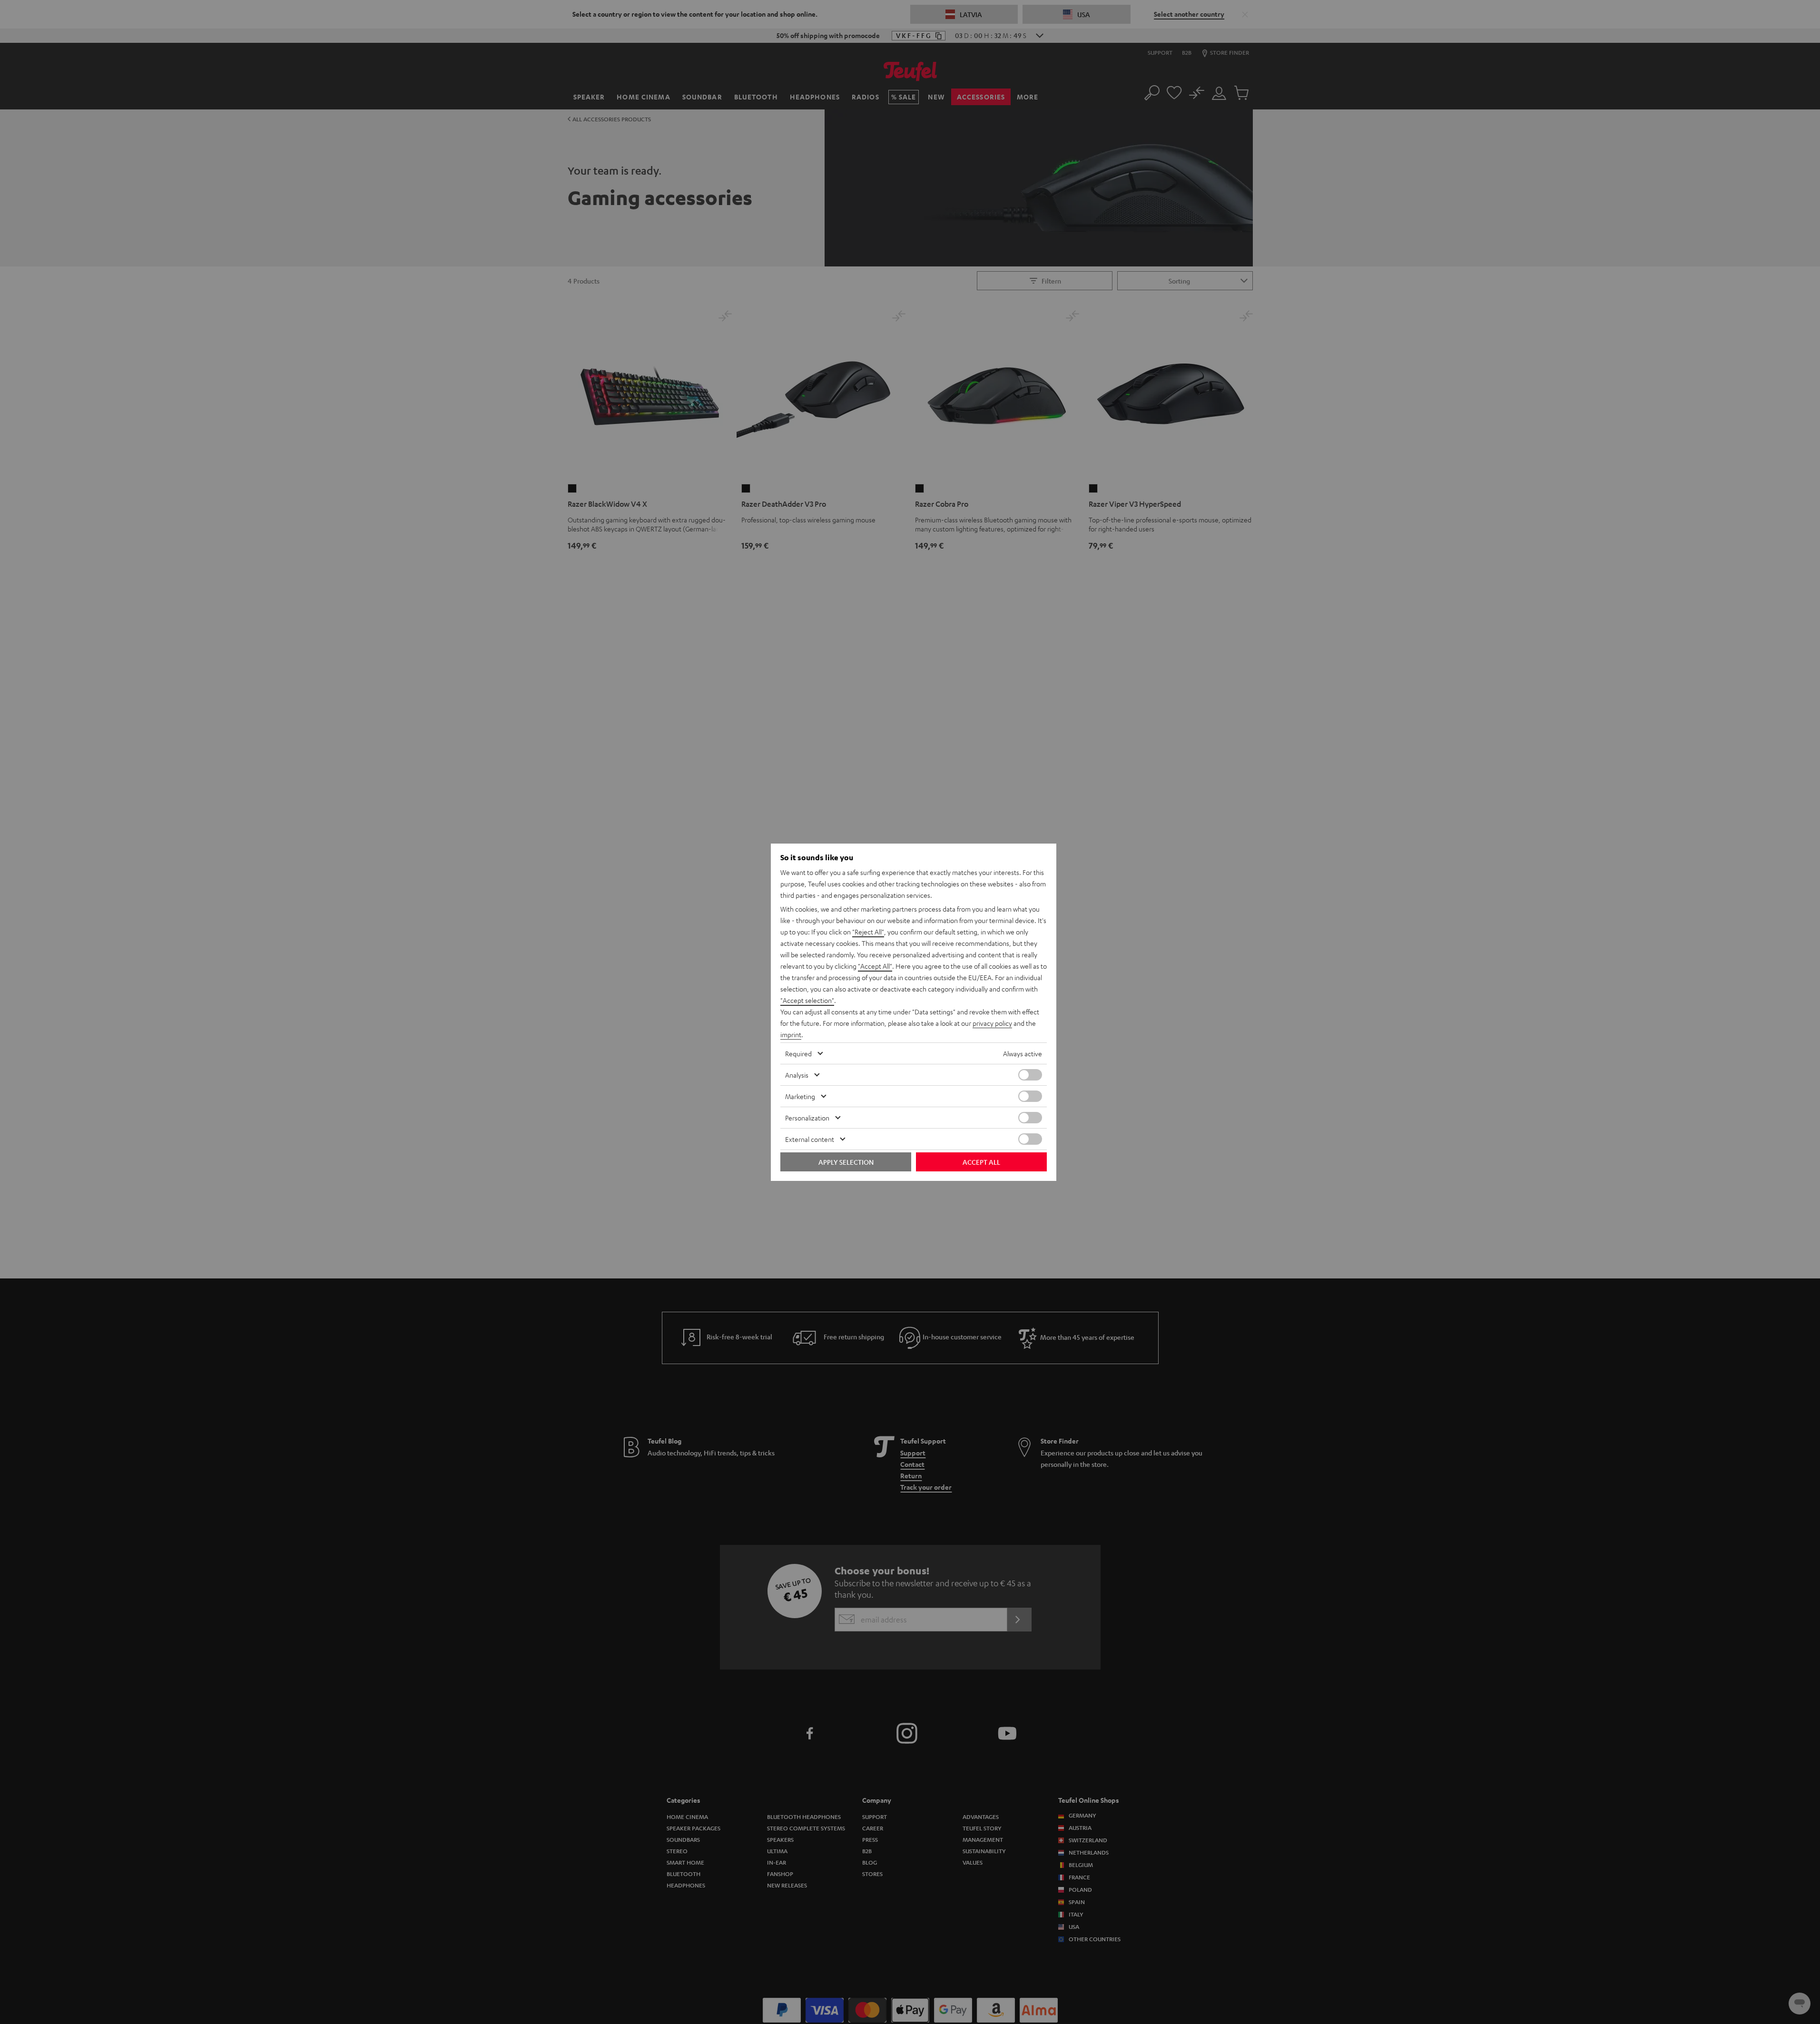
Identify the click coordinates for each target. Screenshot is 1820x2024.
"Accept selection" (807, 1000)
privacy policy (992, 1023)
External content (810, 1139)
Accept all (981, 1162)
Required (798, 1053)
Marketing (800, 1096)
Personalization (807, 1118)
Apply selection (846, 1162)
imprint (791, 1034)
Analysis (797, 1075)
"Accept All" (875, 966)
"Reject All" (868, 932)
